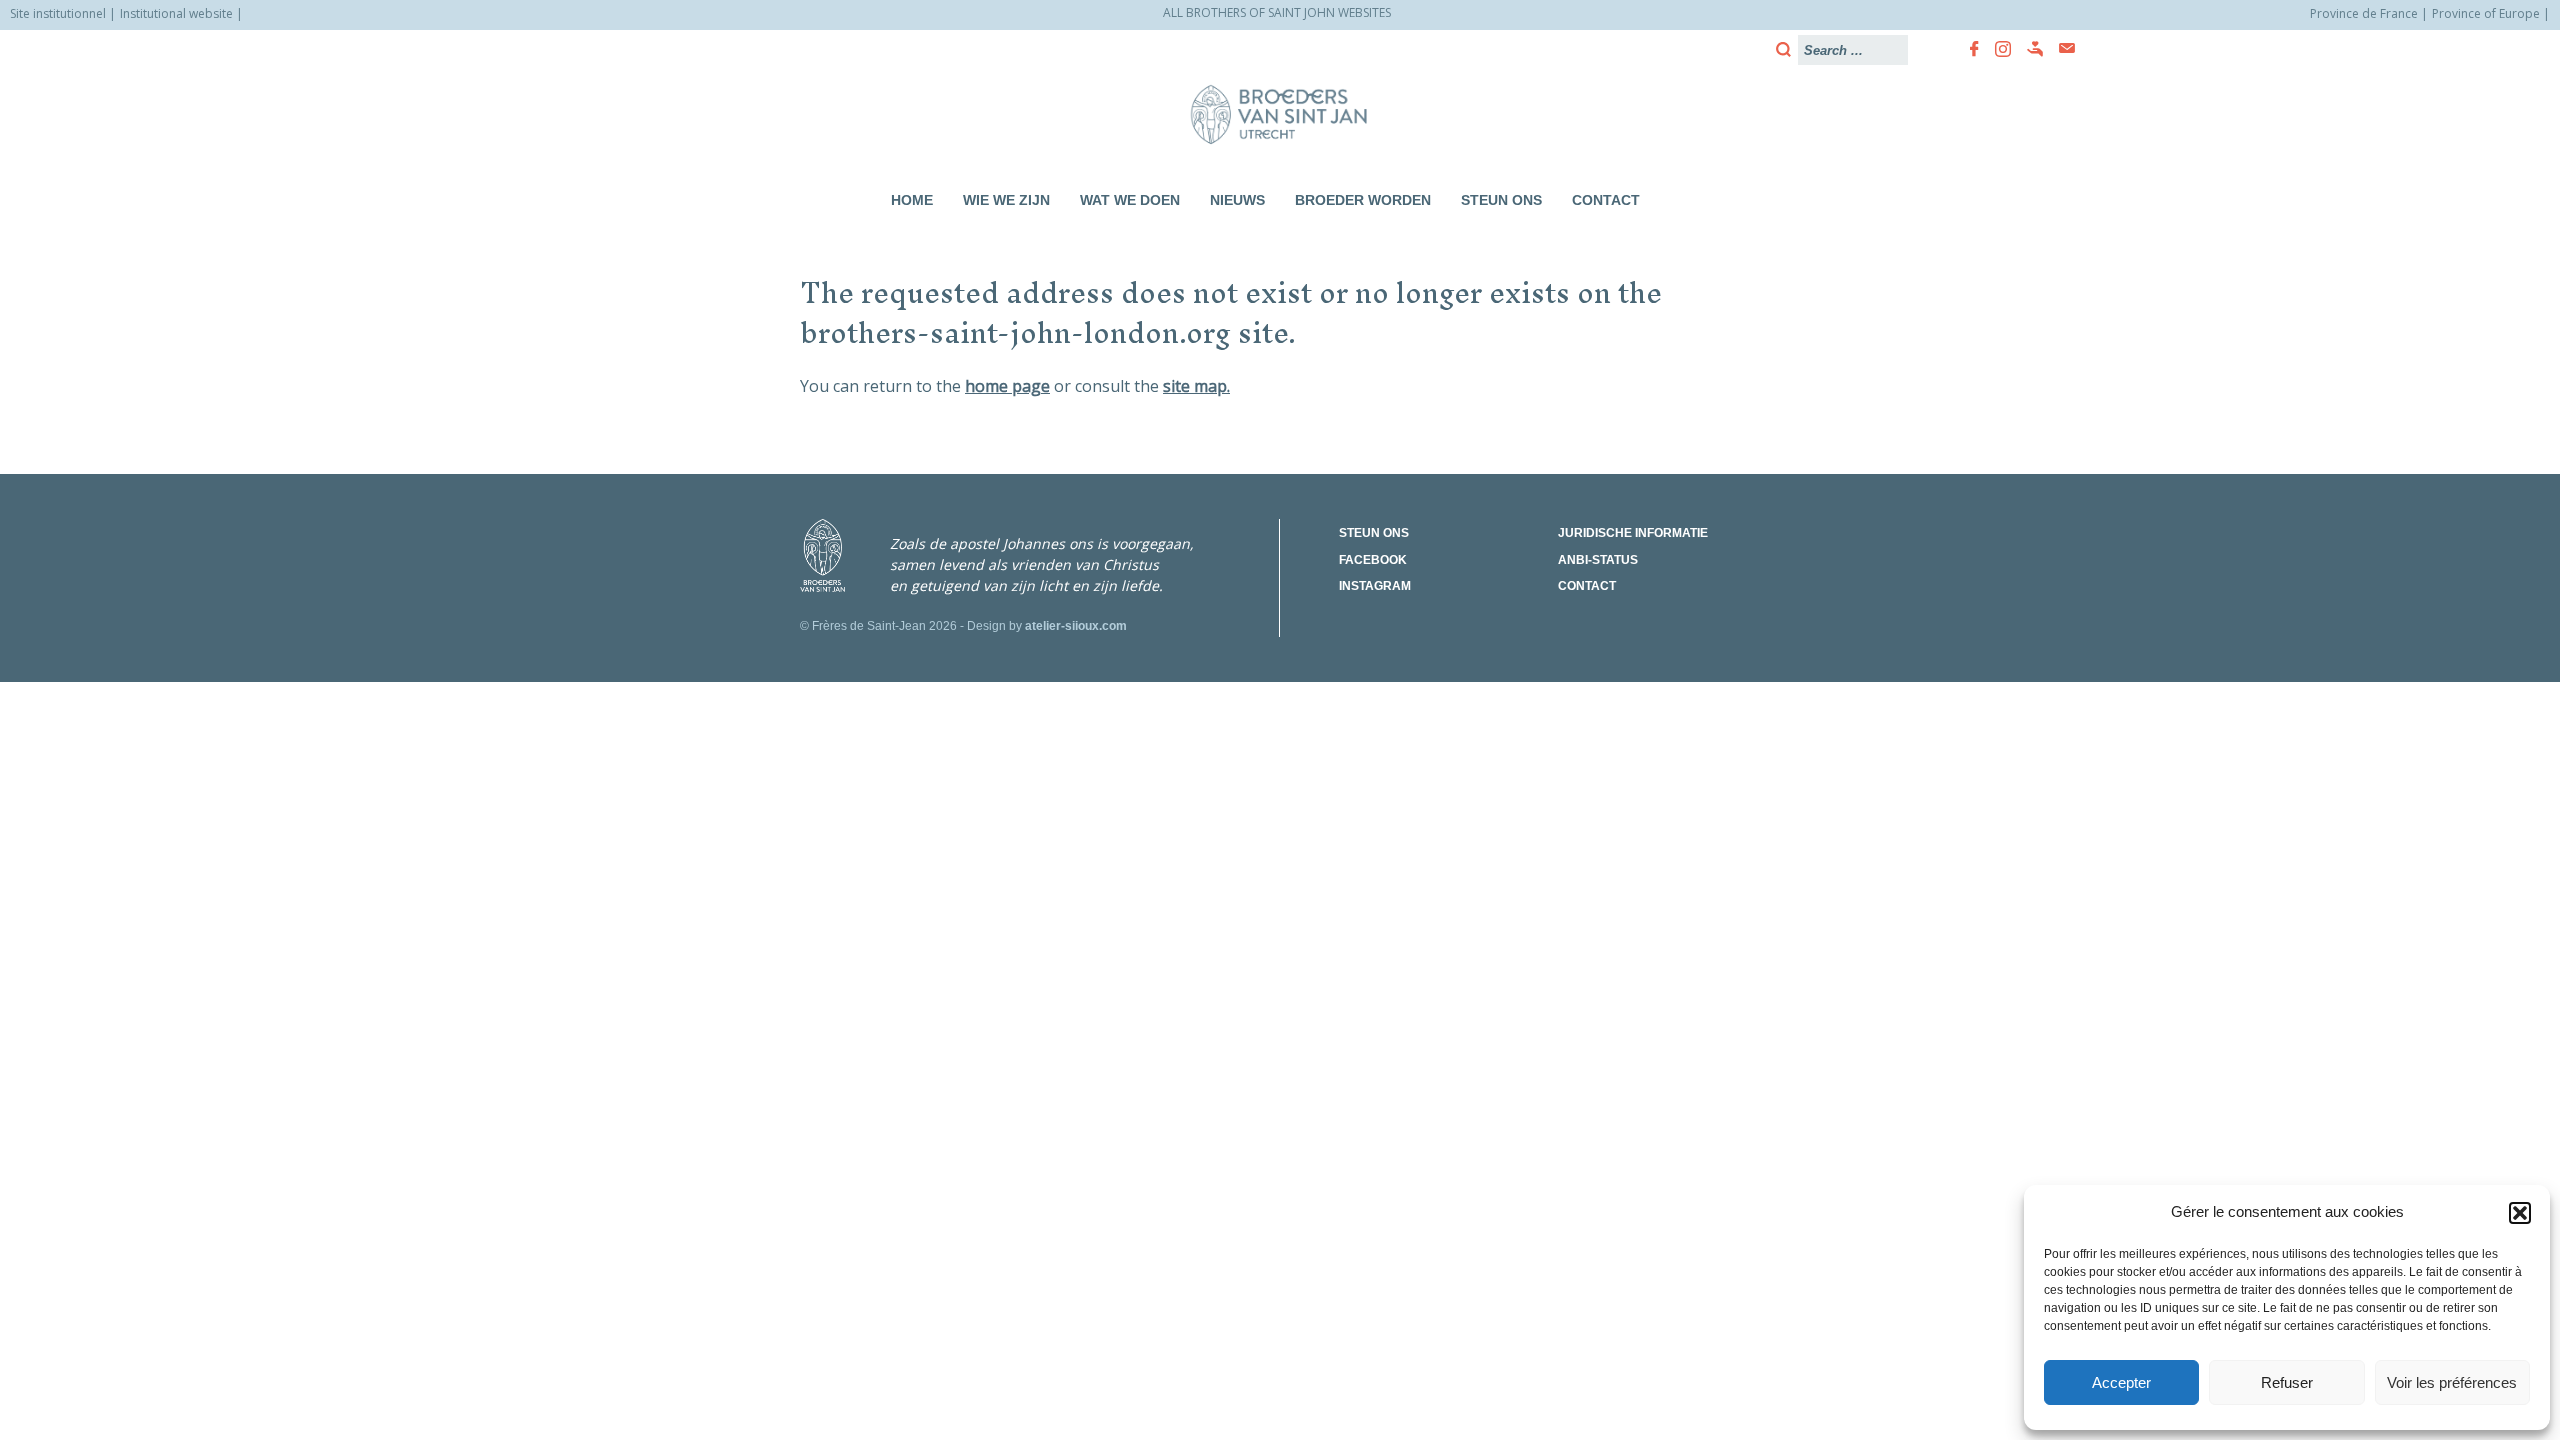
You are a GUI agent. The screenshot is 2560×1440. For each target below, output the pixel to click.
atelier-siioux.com (1076, 626)
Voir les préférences (2452, 1382)
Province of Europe (2486, 13)
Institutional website (176, 13)
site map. (1196, 386)
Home (912, 200)
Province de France (2364, 13)
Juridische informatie (1633, 533)
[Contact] (2061, 48)
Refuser (2287, 1382)
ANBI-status (1598, 560)
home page (1007, 386)
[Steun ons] (2029, 49)
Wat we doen (1130, 200)
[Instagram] (1997, 49)
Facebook (1373, 560)
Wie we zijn (1006, 200)
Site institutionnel (58, 13)
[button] (2520, 1213)
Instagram (1375, 586)
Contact (1606, 200)
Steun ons (1501, 200)
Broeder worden (1363, 200)
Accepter (2121, 1382)
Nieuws (1237, 200)
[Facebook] (1968, 49)
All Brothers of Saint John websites (1277, 12)
